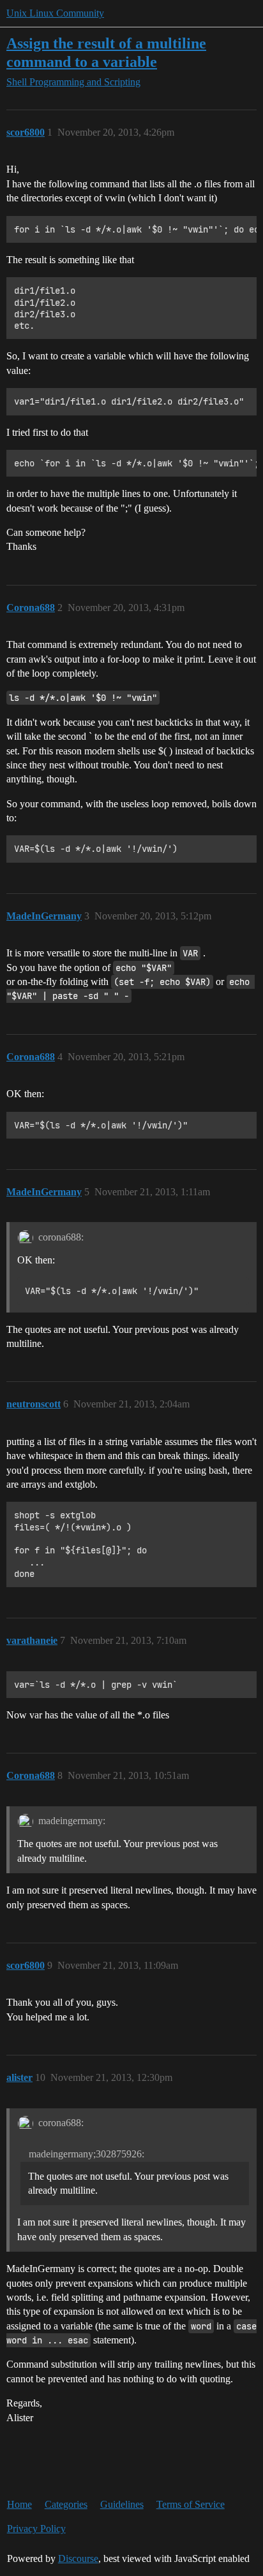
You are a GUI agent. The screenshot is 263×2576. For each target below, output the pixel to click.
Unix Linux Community (55, 13)
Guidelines (122, 2504)
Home (19, 2504)
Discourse (78, 2558)
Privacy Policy (36, 2529)
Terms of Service (191, 2504)
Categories (66, 2504)
